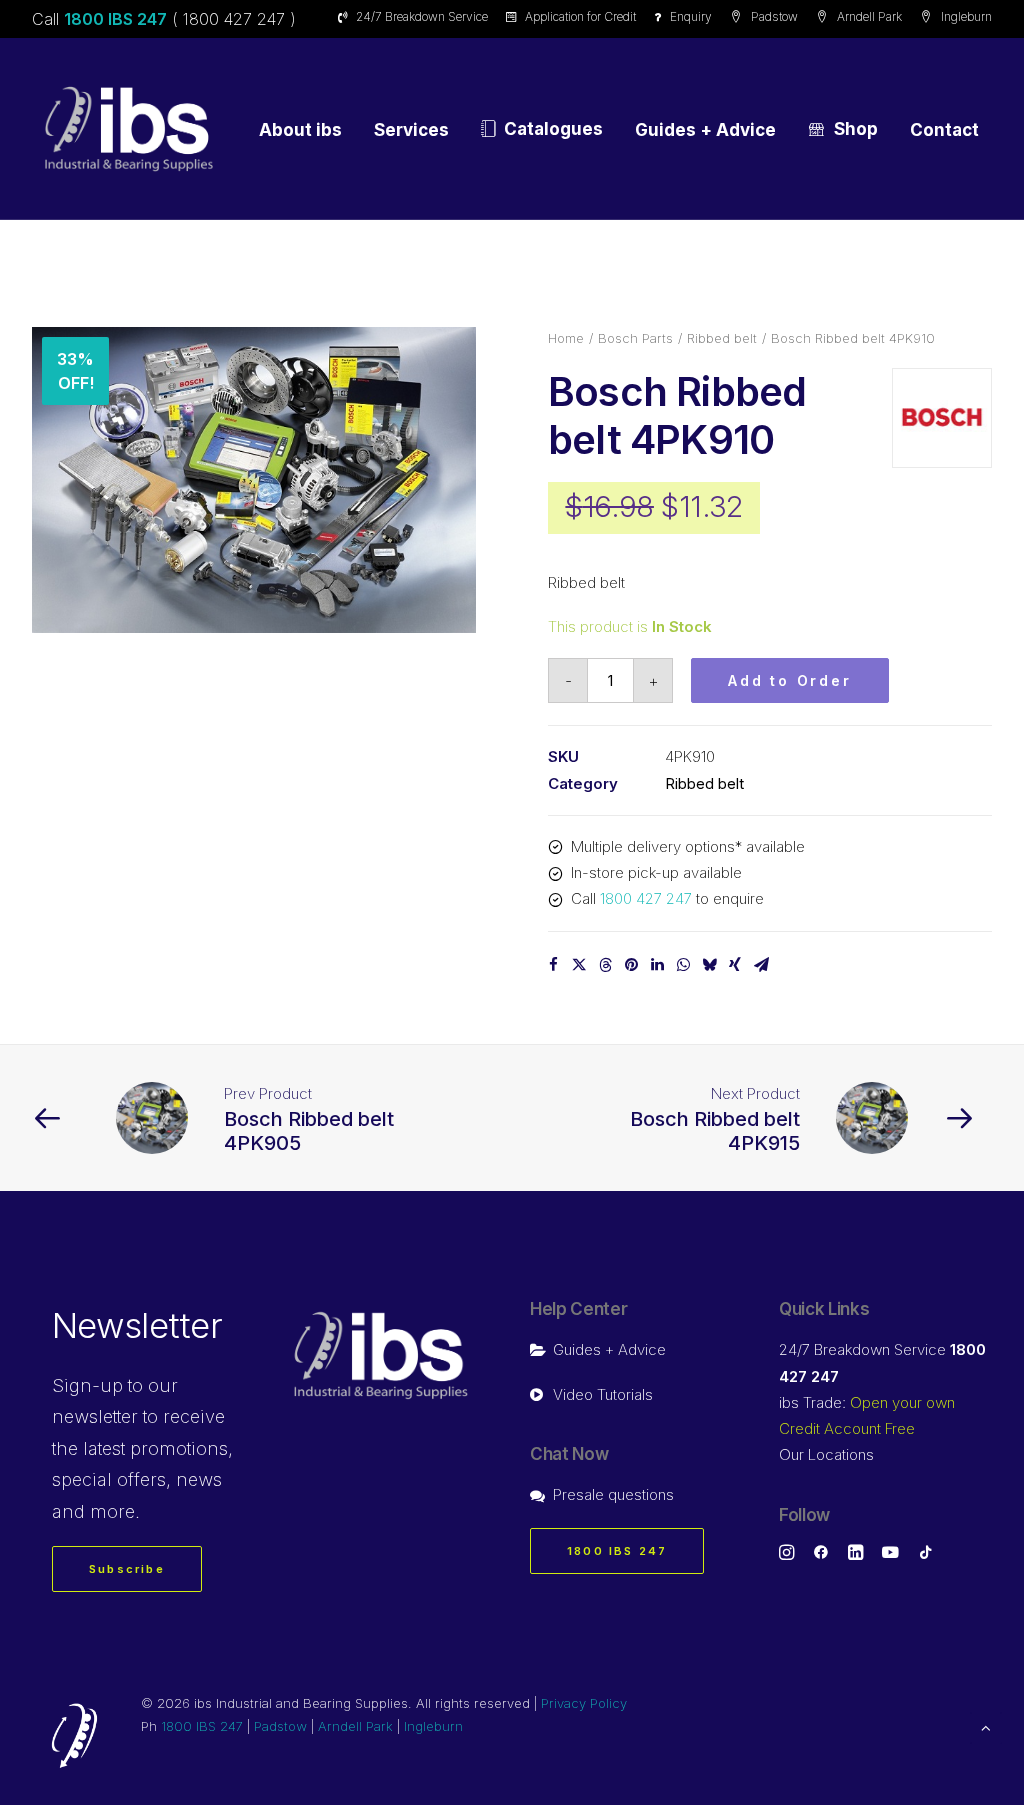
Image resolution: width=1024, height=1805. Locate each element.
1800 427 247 (646, 898)
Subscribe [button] (127, 1569)
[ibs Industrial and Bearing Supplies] (129, 129)
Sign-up (87, 1385)
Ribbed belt (722, 338)
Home (566, 338)
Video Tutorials (603, 1394)
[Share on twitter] (579, 965)
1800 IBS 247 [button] (617, 1551)
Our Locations (826, 1454)
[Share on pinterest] (631, 965)
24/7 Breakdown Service (422, 16)
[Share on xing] (735, 965)
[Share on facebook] (553, 965)
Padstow (774, 16)
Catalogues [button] (553, 129)
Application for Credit (580, 16)
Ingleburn (966, 16)
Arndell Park (869, 16)
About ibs (300, 130)
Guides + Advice (705, 130)
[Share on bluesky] (709, 965)
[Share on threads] (605, 965)
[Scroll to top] (986, 1726)
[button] (254, 480)
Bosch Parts (635, 338)
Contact (944, 130)
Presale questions (613, 1494)
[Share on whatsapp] (683, 965)
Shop (856, 129)
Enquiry (691, 16)
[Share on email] (761, 965)
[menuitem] (416, 16)
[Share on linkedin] (657, 965)
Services (411, 130)
